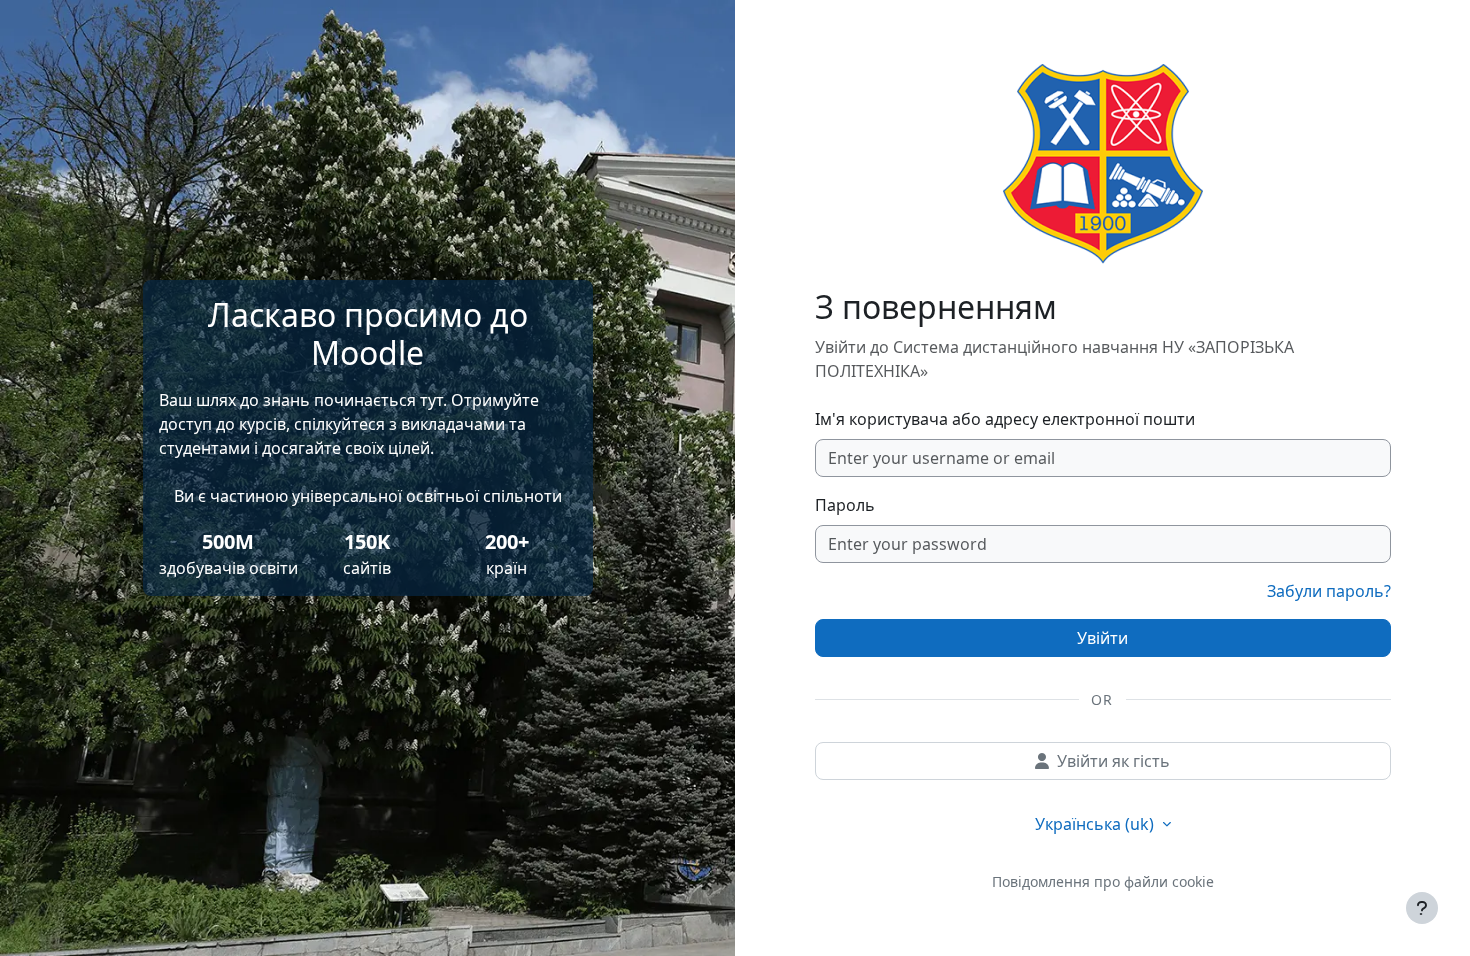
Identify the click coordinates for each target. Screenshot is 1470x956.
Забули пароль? (1329, 591)
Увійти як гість (1113, 761)
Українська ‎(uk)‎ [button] (1096, 824)
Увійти (1102, 638)
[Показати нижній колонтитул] (1422, 908)
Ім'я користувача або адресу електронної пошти (1005, 419)
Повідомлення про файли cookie (1103, 881)
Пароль (845, 505)
